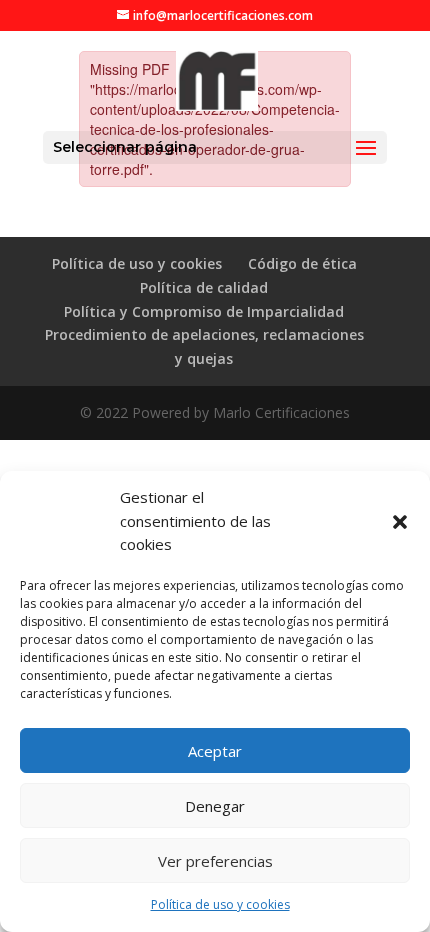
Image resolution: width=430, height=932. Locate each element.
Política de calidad (204, 287)
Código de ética (302, 263)
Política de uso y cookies (220, 904)
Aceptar (215, 751)
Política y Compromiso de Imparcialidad (204, 311)
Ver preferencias (215, 861)
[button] (400, 522)
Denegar (215, 806)
